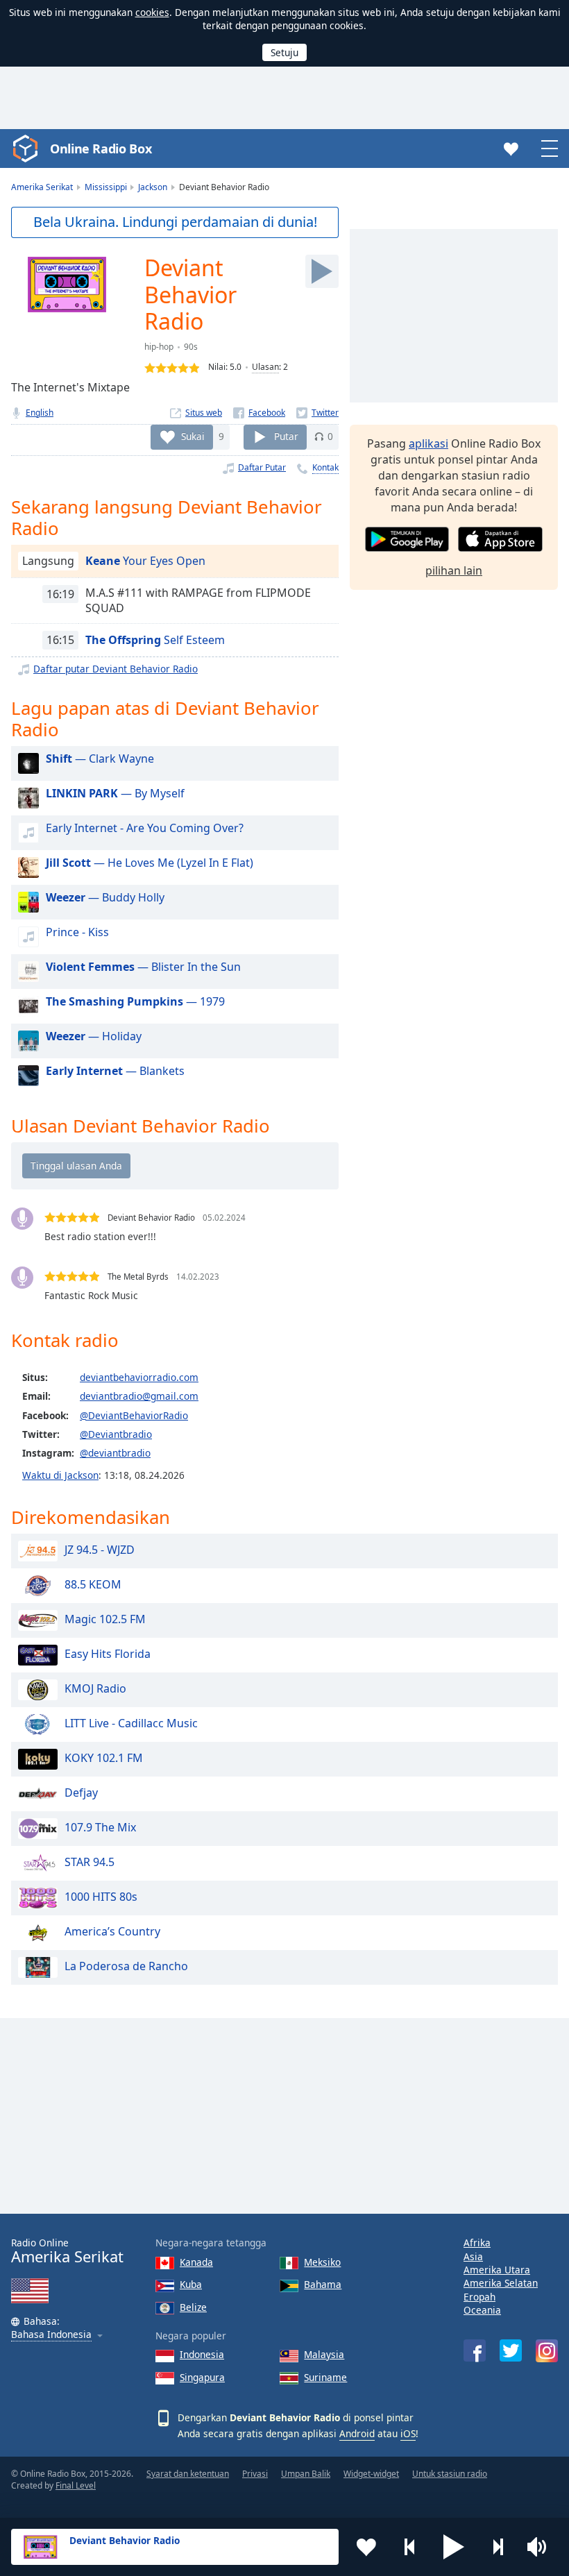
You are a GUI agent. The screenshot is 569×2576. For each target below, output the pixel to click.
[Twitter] (317, 413)
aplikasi (428, 443)
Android (357, 2433)
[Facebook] (259, 413)
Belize (193, 2307)
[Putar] (322, 271)
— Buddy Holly (105, 897)
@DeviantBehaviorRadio (134, 1415)
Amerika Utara (497, 2270)
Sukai (193, 436)
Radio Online (67, 2251)
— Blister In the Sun (143, 967)
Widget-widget (371, 2474)
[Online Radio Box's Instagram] (547, 2351)
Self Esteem (155, 640)
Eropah (479, 2297)
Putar (286, 436)
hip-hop (159, 347)
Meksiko (322, 2262)
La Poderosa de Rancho (126, 1966)
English (40, 413)
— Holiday (94, 1036)
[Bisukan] (541, 2547)
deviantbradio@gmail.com (139, 1396)
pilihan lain (454, 570)
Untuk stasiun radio (450, 2474)
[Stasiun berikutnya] (498, 2547)
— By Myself (115, 793)
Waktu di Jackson (60, 1475)
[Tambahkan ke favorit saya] (366, 2547)
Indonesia (202, 2354)
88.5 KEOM (93, 1584)
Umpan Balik (306, 2474)
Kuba (191, 2284)
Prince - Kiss (77, 932)
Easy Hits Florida (108, 1654)
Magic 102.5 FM (105, 1619)
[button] (454, 2547)
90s (191, 347)
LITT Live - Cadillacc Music (131, 1723)
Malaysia (324, 2354)
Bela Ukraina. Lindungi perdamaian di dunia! (175, 222)
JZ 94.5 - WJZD (100, 1550)
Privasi (255, 2474)
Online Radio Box (101, 149)
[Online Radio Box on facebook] (475, 2350)
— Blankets (115, 1071)
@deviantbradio (115, 1453)
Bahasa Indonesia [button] (51, 2335)
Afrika (477, 2243)
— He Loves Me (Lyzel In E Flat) (150, 863)
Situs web (204, 413)
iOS (408, 2433)
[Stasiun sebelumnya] (410, 2547)
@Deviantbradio (116, 1434)
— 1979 (135, 1001)
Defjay (81, 1793)
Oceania (482, 2310)
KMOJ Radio (95, 1688)
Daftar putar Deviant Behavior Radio (116, 669)
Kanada (196, 2262)
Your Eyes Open (145, 561)
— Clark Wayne (100, 759)
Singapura (202, 2377)
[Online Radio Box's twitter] (511, 2350)
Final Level (76, 2485)
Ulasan (265, 367)
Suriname (325, 2377)
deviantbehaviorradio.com (139, 1377)
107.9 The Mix (100, 1827)
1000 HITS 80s (101, 1897)
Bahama (323, 2284)
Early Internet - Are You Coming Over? (145, 828)
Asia (473, 2256)
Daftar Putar (262, 467)
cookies (152, 12)
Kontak (325, 467)
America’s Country (112, 1931)
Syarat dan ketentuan (188, 2474)
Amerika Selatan (501, 2283)
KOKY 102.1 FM (104, 1758)
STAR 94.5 (90, 1862)
